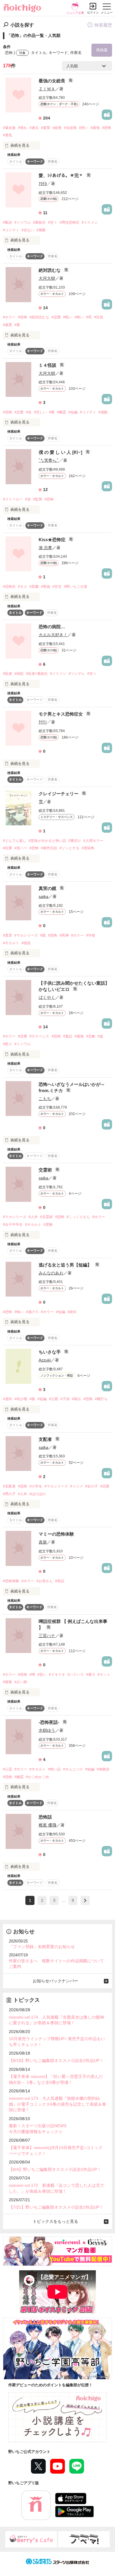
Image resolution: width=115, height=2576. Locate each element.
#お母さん (45, 1581)
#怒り (8, 1044)
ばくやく (47, 997)
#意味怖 (88, 848)
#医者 (8, 674)
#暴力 (91, 1675)
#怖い (79, 317)
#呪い (68, 317)
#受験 (48, 1225)
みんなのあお (51, 1273)
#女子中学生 (13, 1225)
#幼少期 (21, 1399)
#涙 (28, 499)
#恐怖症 (9, 587)
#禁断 (41, 230)
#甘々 (53, 222)
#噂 (32, 1675)
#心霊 (8, 1769)
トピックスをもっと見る (55, 2221)
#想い (84, 128)
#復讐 (46, 128)
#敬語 (8, 222)
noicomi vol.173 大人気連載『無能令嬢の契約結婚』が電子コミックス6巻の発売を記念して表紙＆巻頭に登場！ (57, 2104)
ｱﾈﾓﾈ (43, 184)
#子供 (65, 1399)
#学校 (91, 935)
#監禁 (38, 499)
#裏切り (75, 841)
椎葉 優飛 (47, 1825)
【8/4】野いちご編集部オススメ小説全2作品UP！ (55, 2169)
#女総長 (70, 128)
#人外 (33, 1217)
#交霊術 (46, 1217)
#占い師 (21, 1682)
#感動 (103, 412)
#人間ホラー (93, 841)
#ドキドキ (57, 1675)
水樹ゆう (47, 1730)
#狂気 (99, 317)
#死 (89, 317)
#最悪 (8, 325)
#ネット (104, 1675)
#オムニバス (73, 1769)
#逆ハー (21, 848)
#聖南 (46, 587)
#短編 (73, 412)
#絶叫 (72, 1312)
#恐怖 (107, 128)
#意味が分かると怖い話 (47, 841)
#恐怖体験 (11, 1581)
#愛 (17, 325)
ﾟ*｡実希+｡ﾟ (49, 460)
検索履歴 (103, 25)
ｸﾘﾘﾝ (43, 722)
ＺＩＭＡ (47, 89)
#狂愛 (8, 848)
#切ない (28, 230)
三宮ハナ (47, 1636)
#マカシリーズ (26, 935)
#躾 (32, 1399)
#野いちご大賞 (76, 587)
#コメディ (11, 230)
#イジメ (77, 1486)
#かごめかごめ (38, 1777)
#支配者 (9, 1486)
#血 (100, 1036)
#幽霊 (61, 412)
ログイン (93, 13)
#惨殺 (8, 1682)
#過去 (34, 128)
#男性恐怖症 (69, 222)
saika (43, 896)
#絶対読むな (39, 317)
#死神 (64, 935)
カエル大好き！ (53, 635)
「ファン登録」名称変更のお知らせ (42, 1947)
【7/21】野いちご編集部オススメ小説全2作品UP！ (56, 2207)
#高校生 (39, 222)
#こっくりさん (78, 1217)
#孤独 (79, 1036)
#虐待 (8, 1399)
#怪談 (26, 943)
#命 (29, 412)
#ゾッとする (69, 848)
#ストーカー (13, 499)
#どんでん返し (15, 841)
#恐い (42, 1675)
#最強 (95, 128)
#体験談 (103, 1769)
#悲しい (40, 412)
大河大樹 (47, 278)
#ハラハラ (76, 1675)
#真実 (8, 935)
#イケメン (90, 222)
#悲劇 (91, 1036)
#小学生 (36, 1486)
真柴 (43, 1542)
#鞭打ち (101, 1399)
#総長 (57, 128)
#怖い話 (54, 1769)
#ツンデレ (77, 674)
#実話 (60, 1581)
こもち (45, 1099)
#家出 (77, 1399)
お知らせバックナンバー (55, 1981)
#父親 (54, 1399)
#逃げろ (32, 1312)
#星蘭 (34, 587)
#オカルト (11, 943)
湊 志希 (45, 548)
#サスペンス (39, 1036)
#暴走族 (9, 128)
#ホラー (9, 317)
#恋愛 (56, 317)
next (85, 1900)
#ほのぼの (38, 1494)
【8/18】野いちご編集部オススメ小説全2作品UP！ (56, 2061)
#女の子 (92, 1486)
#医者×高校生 (37, 674)
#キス (23, 587)
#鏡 (43, 935)
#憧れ (23, 128)
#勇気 (8, 135)
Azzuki (45, 1360)
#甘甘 (57, 587)
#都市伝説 (49, 848)
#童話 (68, 1036)
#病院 (19, 674)
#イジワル (23, 222)
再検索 (102, 50)
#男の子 (9, 1494)
